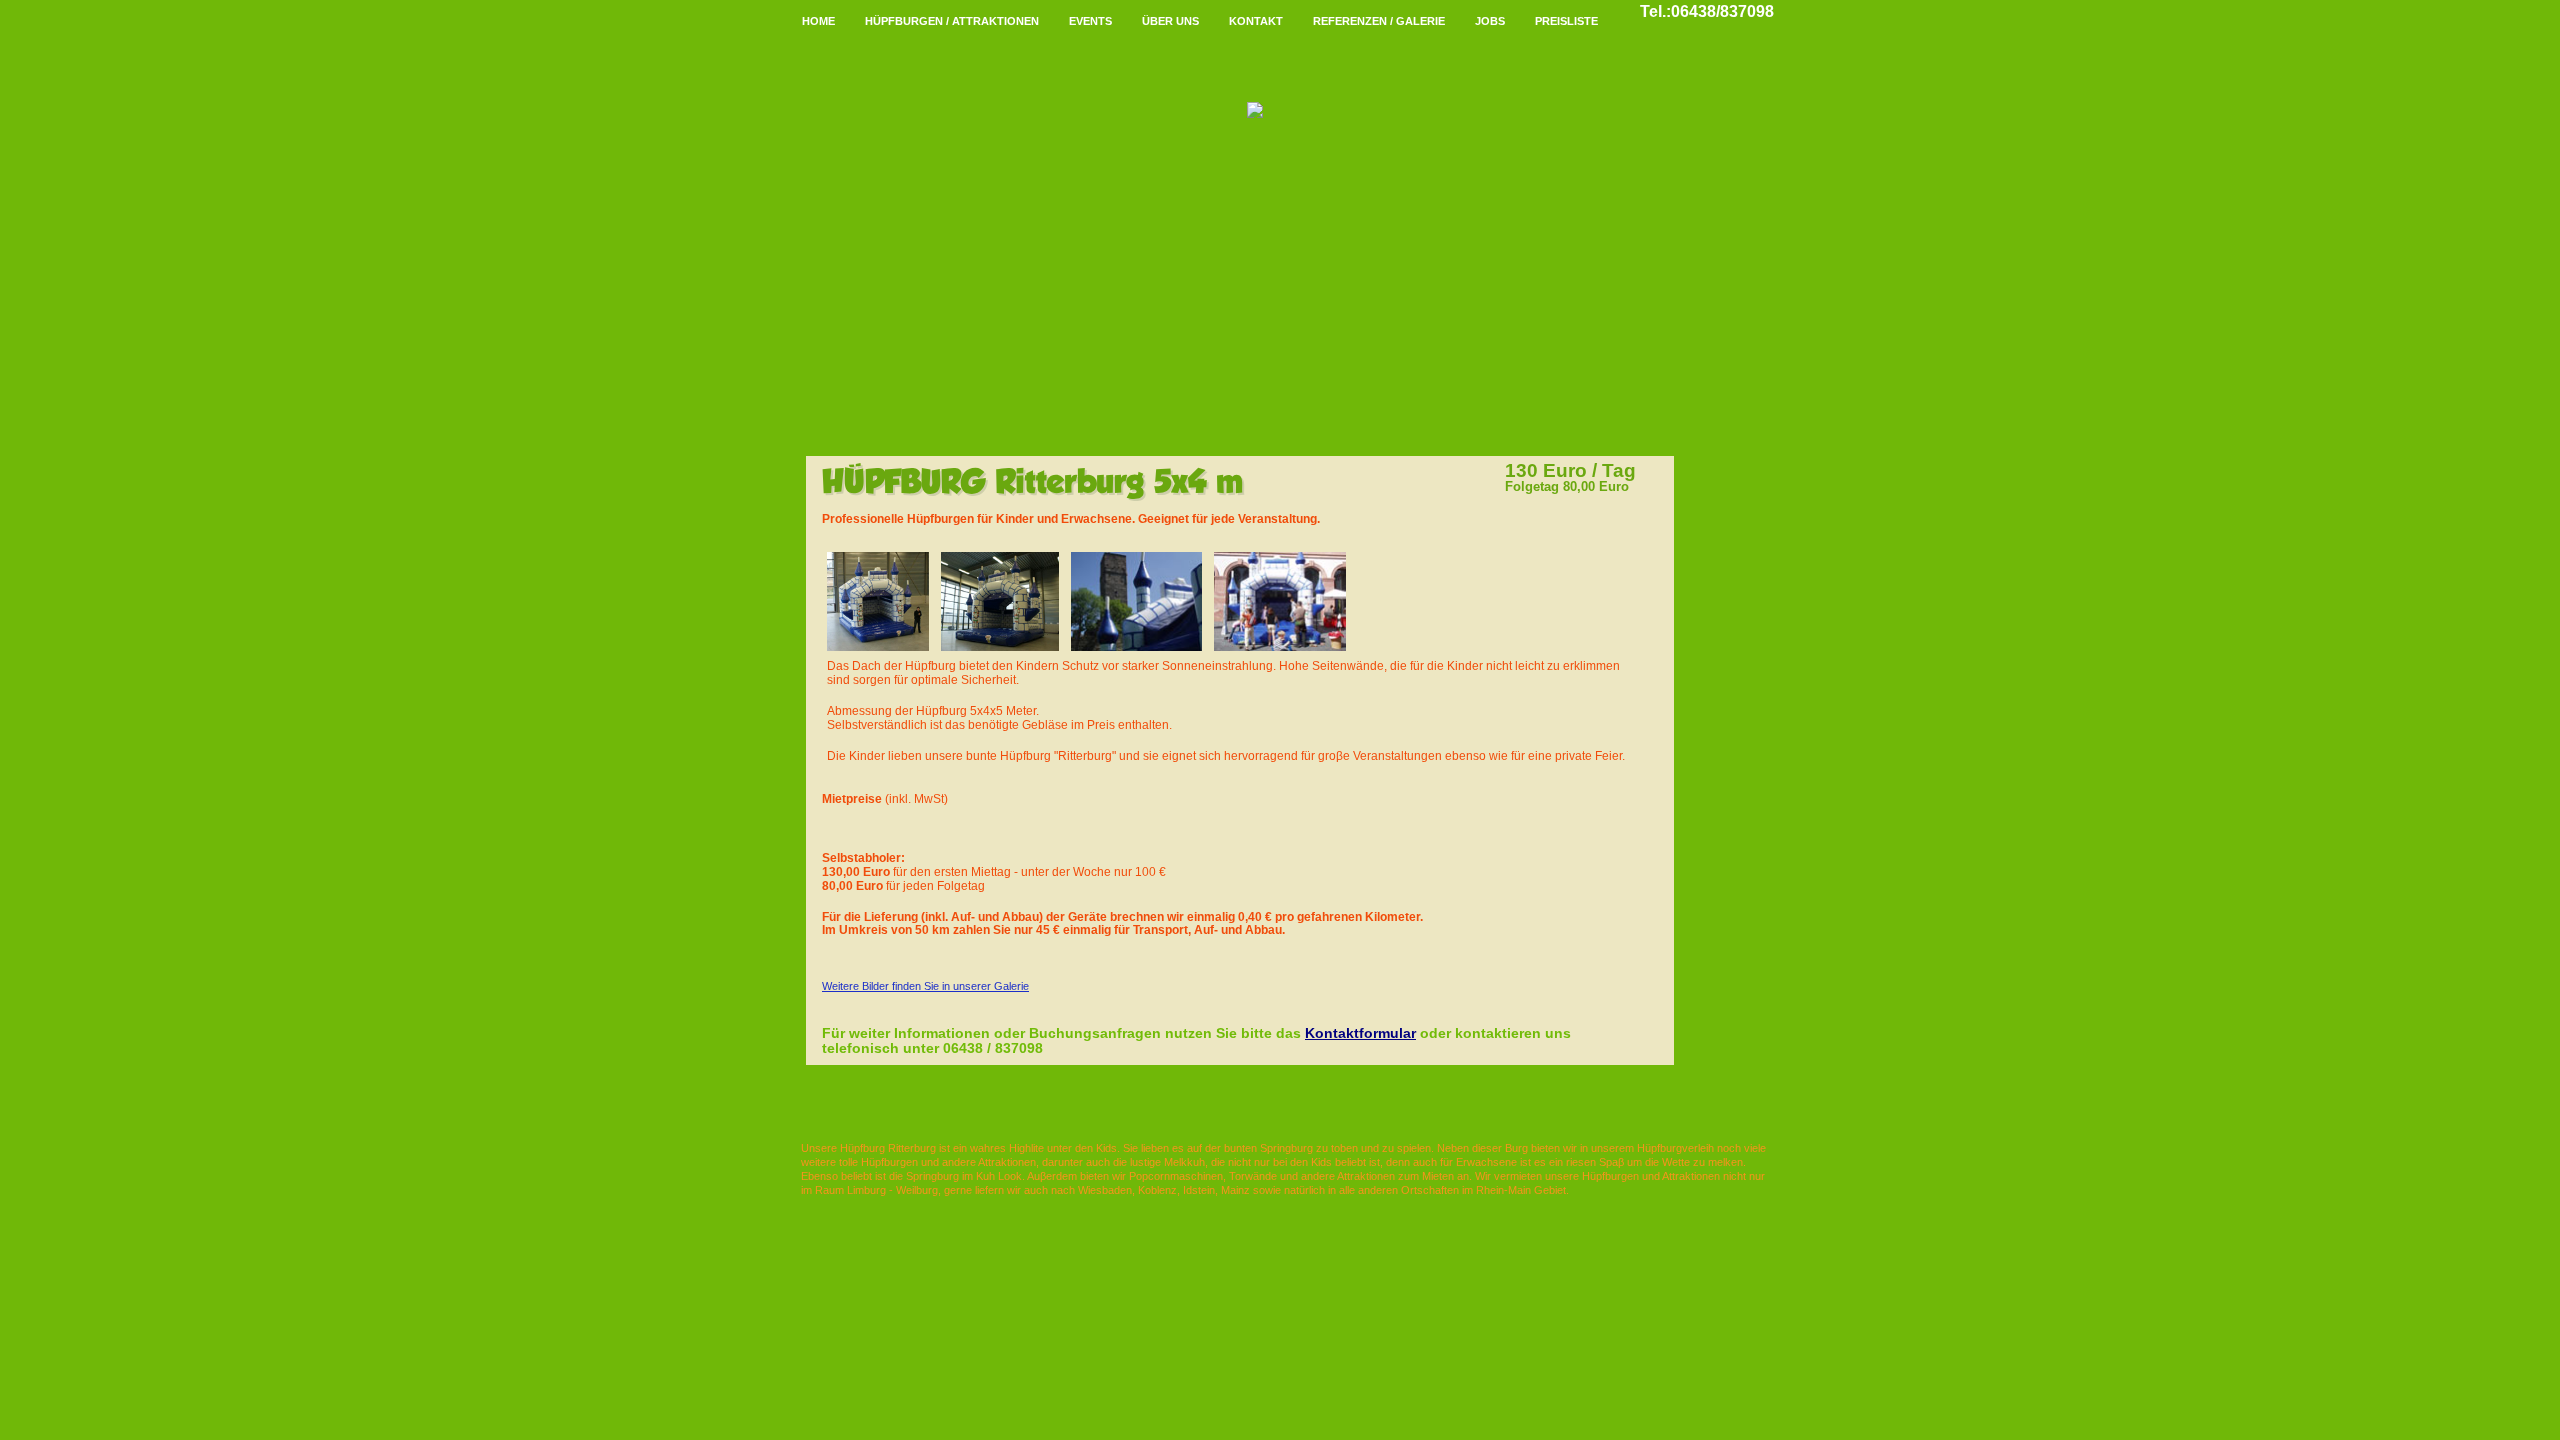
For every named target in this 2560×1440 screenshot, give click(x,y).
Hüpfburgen (889, 1162)
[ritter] (878, 558)
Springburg (1286, 1148)
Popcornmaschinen (1176, 1176)
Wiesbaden (1105, 1190)
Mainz (1235, 1190)
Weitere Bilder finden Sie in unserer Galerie (925, 986)
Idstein (1199, 1190)
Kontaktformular (1360, 1033)
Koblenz (1157, 1190)
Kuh (985, 1176)
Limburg (866, 1190)
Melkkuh (1184, 1162)
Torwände (1253, 1176)
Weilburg (917, 1190)
